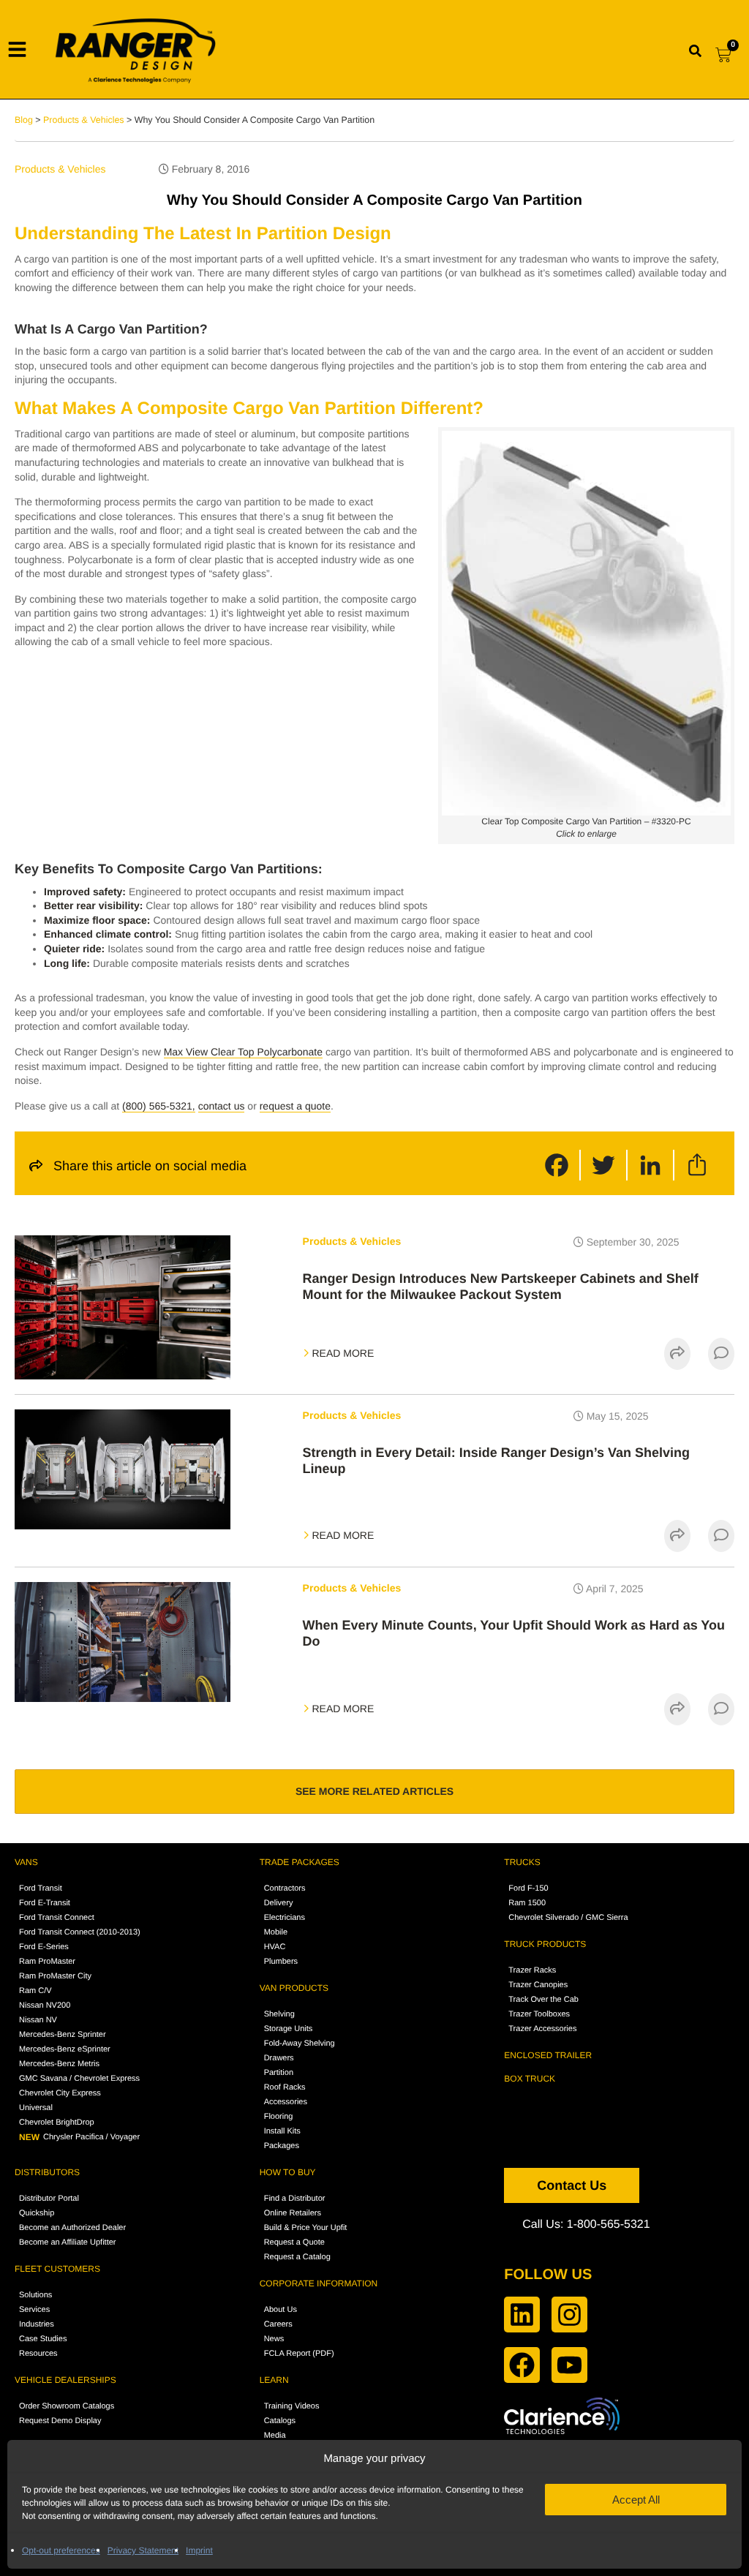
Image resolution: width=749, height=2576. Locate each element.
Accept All (636, 2500)
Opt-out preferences (61, 2550)
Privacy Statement (143, 2550)
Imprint (199, 2550)
